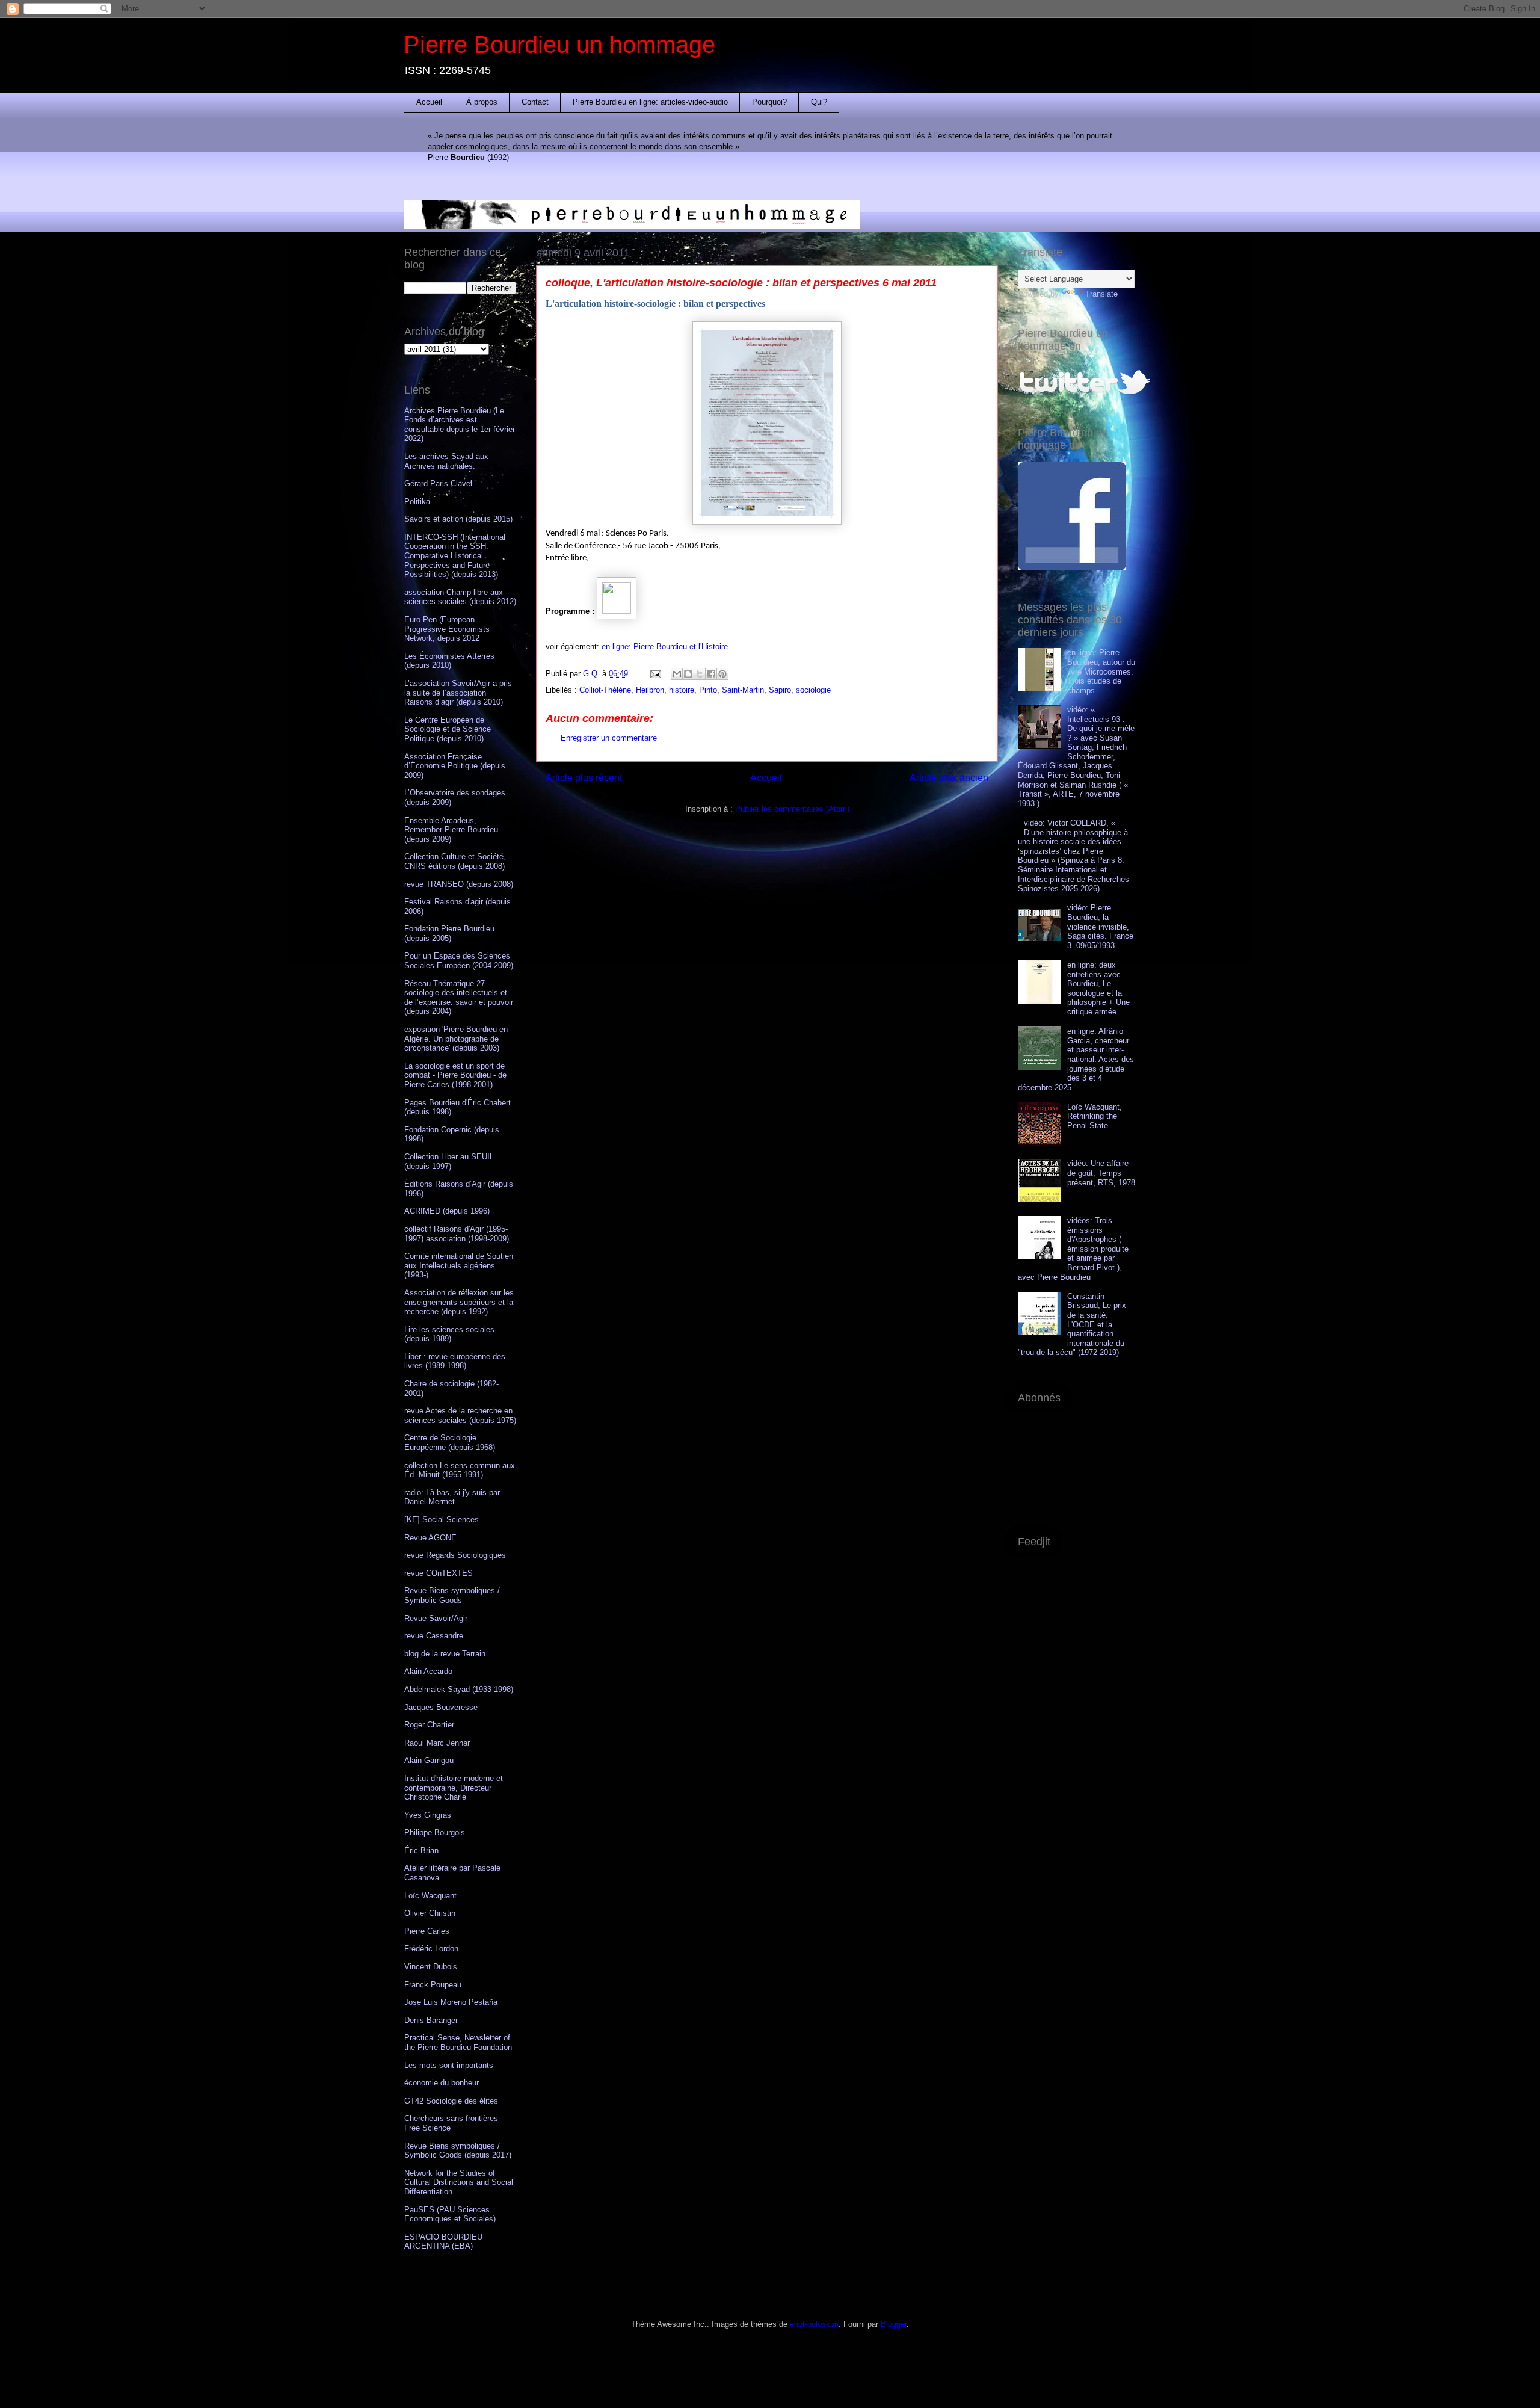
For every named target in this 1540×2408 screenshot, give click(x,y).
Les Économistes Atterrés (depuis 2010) (449, 661)
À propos (482, 102)
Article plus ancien (949, 778)
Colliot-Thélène (605, 690)
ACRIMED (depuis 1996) (447, 1211)
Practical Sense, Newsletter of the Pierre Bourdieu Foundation (458, 2042)
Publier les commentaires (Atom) (792, 809)
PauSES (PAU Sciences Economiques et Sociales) (450, 2215)
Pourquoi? (769, 102)
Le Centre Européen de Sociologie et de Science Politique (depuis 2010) (448, 729)
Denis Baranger (431, 2020)
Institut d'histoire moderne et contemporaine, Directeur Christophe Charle (454, 1788)
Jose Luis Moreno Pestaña (451, 2002)
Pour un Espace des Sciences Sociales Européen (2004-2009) (459, 961)
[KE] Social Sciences (442, 1520)
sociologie (813, 690)
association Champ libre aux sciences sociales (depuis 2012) (460, 597)
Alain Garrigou (429, 1760)
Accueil (429, 102)
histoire (682, 690)
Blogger (894, 2324)
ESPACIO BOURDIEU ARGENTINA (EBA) (443, 2242)
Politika (417, 502)
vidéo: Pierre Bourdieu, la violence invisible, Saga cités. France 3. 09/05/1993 (1100, 926)
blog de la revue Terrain (445, 1654)
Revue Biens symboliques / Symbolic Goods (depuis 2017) (458, 2151)
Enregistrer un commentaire (609, 738)
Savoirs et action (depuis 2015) (458, 519)
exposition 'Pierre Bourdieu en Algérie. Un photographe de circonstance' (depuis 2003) (456, 1039)
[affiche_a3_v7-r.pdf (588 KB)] (617, 611)
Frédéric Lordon (431, 1949)
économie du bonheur (442, 2083)
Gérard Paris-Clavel (438, 483)
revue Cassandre (434, 1636)
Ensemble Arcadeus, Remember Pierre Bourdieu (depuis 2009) (451, 830)
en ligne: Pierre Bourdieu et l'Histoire (665, 647)
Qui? (819, 102)
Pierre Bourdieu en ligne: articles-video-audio (650, 102)
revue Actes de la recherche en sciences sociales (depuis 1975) (460, 1415)
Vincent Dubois (431, 1967)
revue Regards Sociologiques (455, 1555)
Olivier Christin (430, 1913)
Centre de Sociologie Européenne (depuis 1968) (450, 1443)
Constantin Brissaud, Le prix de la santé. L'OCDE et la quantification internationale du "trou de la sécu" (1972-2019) (1072, 1325)
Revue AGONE (430, 1538)
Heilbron (650, 690)
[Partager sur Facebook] (711, 674)
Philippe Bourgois (435, 1832)
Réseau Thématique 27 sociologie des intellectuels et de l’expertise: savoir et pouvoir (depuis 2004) (459, 998)
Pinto (708, 690)
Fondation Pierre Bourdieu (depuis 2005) (449, 934)
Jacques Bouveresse (441, 1707)
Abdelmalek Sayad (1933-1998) (459, 1689)
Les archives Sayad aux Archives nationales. (446, 461)
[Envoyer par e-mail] (677, 674)
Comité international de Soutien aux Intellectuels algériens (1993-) (459, 1265)
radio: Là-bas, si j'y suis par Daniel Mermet (452, 1497)
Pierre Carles (427, 1931)
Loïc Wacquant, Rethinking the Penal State (1095, 1116)
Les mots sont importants (449, 2065)
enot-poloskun (814, 2324)
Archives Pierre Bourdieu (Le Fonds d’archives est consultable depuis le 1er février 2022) (460, 425)
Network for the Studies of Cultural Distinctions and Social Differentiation (459, 2182)
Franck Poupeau (433, 1985)
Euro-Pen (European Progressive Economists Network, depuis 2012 (447, 629)
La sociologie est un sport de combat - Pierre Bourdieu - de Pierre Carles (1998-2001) (455, 1075)
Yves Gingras (428, 1815)
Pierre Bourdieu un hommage (559, 45)
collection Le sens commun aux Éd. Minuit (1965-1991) (460, 1470)
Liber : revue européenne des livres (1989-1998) (455, 1361)
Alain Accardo (428, 1671)
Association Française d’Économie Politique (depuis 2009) (455, 766)
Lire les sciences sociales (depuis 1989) (449, 1334)
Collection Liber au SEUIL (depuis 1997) (449, 1162)
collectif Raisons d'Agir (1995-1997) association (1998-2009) (457, 1234)
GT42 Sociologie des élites (451, 2101)
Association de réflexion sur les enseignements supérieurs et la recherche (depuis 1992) (459, 1302)
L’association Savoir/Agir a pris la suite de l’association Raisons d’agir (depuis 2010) (458, 693)
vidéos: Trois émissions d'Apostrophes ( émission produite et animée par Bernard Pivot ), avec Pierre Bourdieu (1073, 1249)
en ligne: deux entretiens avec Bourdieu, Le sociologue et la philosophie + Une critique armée (1098, 988)
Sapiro (780, 690)
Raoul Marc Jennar (437, 1743)
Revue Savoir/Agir (436, 1618)
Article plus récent (584, 778)
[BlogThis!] (688, 674)
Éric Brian (421, 1851)
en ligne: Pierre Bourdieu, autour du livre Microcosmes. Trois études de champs (1101, 671)
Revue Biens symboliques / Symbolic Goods (452, 1595)
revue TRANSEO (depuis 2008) (459, 884)
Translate (1101, 294)
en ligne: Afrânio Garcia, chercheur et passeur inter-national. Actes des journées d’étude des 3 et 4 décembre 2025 (1076, 1059)
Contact (535, 102)
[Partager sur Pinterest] (722, 674)
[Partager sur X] (700, 674)
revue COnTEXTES (439, 1573)
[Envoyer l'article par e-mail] (655, 674)
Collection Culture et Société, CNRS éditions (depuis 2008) (455, 861)
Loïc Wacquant (430, 1896)
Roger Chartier (429, 1725)
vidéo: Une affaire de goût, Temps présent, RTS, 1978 (1101, 1173)
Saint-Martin (743, 690)
